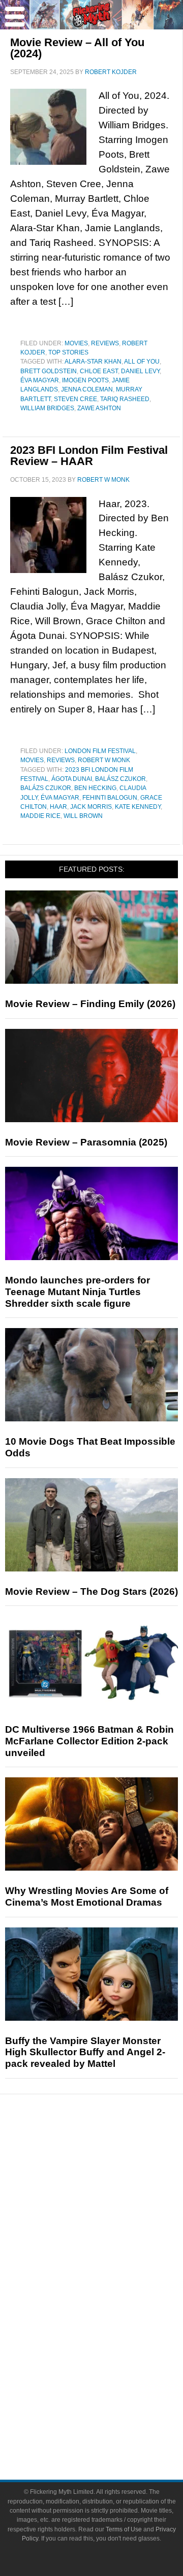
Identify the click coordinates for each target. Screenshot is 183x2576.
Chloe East (99, 371)
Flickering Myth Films (112, 2361)
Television (112, 2290)
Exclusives (112, 2240)
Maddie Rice (40, 816)
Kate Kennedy (138, 807)
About (112, 2378)
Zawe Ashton (99, 408)
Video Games (112, 2325)
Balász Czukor (120, 779)
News (112, 2154)
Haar (58, 807)
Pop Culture (112, 2257)
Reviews (105, 343)
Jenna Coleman (87, 389)
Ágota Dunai (72, 779)
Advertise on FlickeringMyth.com (112, 2410)
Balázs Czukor (46, 788)
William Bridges (47, 408)
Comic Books (112, 2307)
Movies (76, 343)
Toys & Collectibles (112, 2343)
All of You (142, 362)
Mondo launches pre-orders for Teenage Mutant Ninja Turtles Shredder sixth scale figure (78, 1292)
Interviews (112, 2222)
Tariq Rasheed (125, 399)
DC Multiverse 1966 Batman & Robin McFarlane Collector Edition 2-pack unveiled (89, 1741)
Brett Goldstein (49, 371)
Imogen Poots (85, 380)
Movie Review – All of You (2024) (77, 48)
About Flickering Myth (112, 2393)
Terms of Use (124, 2529)
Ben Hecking (95, 788)
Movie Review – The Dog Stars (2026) (91, 1591)
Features (112, 2189)
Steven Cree (75, 399)
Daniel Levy (140, 371)
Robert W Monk (104, 760)
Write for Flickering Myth (112, 2428)
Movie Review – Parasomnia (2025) (86, 1142)
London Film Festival (100, 751)
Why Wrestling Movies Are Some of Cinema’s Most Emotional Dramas (87, 1897)
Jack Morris (91, 807)
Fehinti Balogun (110, 798)
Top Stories (68, 352)
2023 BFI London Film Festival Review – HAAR (89, 456)
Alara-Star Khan (93, 362)
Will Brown (83, 816)
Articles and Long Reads (112, 2204)
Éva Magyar (40, 380)
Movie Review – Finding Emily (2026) (90, 1004)
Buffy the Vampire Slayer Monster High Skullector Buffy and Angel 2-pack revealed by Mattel (85, 2052)
